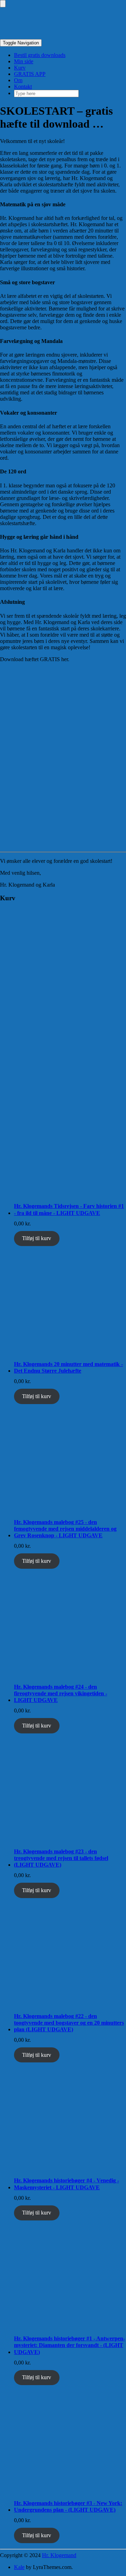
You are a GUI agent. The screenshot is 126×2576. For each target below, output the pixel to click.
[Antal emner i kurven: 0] (3, 4)
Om (18, 80)
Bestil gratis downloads (40, 55)
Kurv (20, 68)
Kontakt (23, 87)
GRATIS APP (30, 74)
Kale (19, 2567)
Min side (24, 61)
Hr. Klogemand (59, 2555)
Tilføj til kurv (37, 1238)
